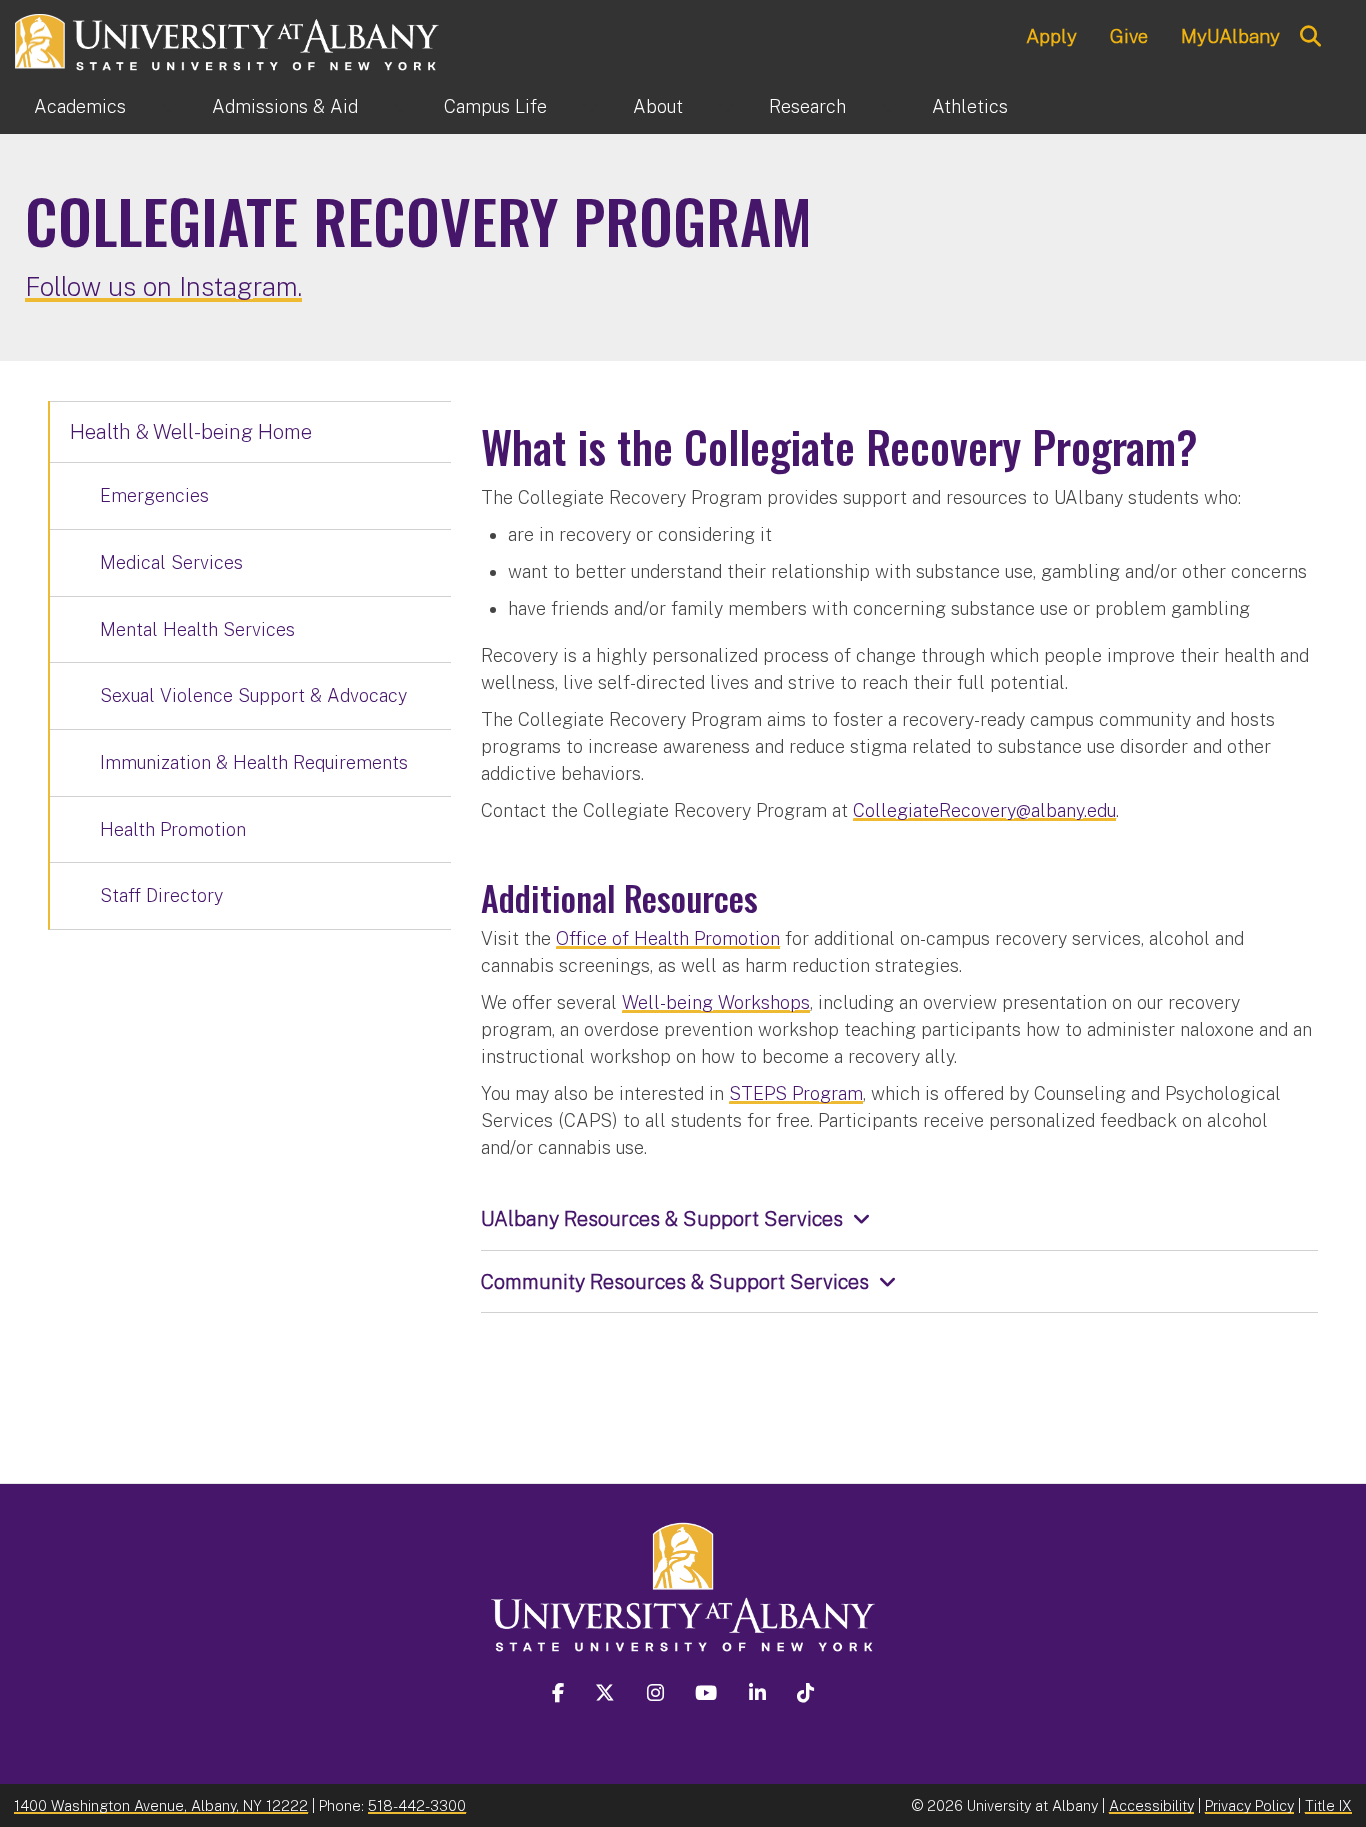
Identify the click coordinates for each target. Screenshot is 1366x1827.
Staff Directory (161, 895)
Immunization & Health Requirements (254, 762)
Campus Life (495, 106)
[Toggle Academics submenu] (169, 107)
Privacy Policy (1249, 1805)
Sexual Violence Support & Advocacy (253, 695)
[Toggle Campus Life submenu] (590, 107)
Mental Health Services (197, 629)
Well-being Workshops (716, 1002)
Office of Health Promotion (668, 938)
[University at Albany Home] (228, 39)
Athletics (970, 106)
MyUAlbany (1230, 36)
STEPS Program (796, 1093)
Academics (80, 106)
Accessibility (1151, 1805)
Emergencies (154, 495)
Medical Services (171, 562)
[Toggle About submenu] (726, 107)
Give (1129, 36)
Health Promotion (173, 829)
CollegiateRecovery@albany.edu (984, 810)
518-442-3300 (417, 1805)
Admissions (285, 106)
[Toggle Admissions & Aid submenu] (401, 107)
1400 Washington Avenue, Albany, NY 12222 (161, 1805)
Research (807, 106)
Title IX (1328, 1805)
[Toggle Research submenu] (889, 107)
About (658, 106)
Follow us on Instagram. (163, 286)
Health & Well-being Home (191, 432)
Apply (1051, 36)
